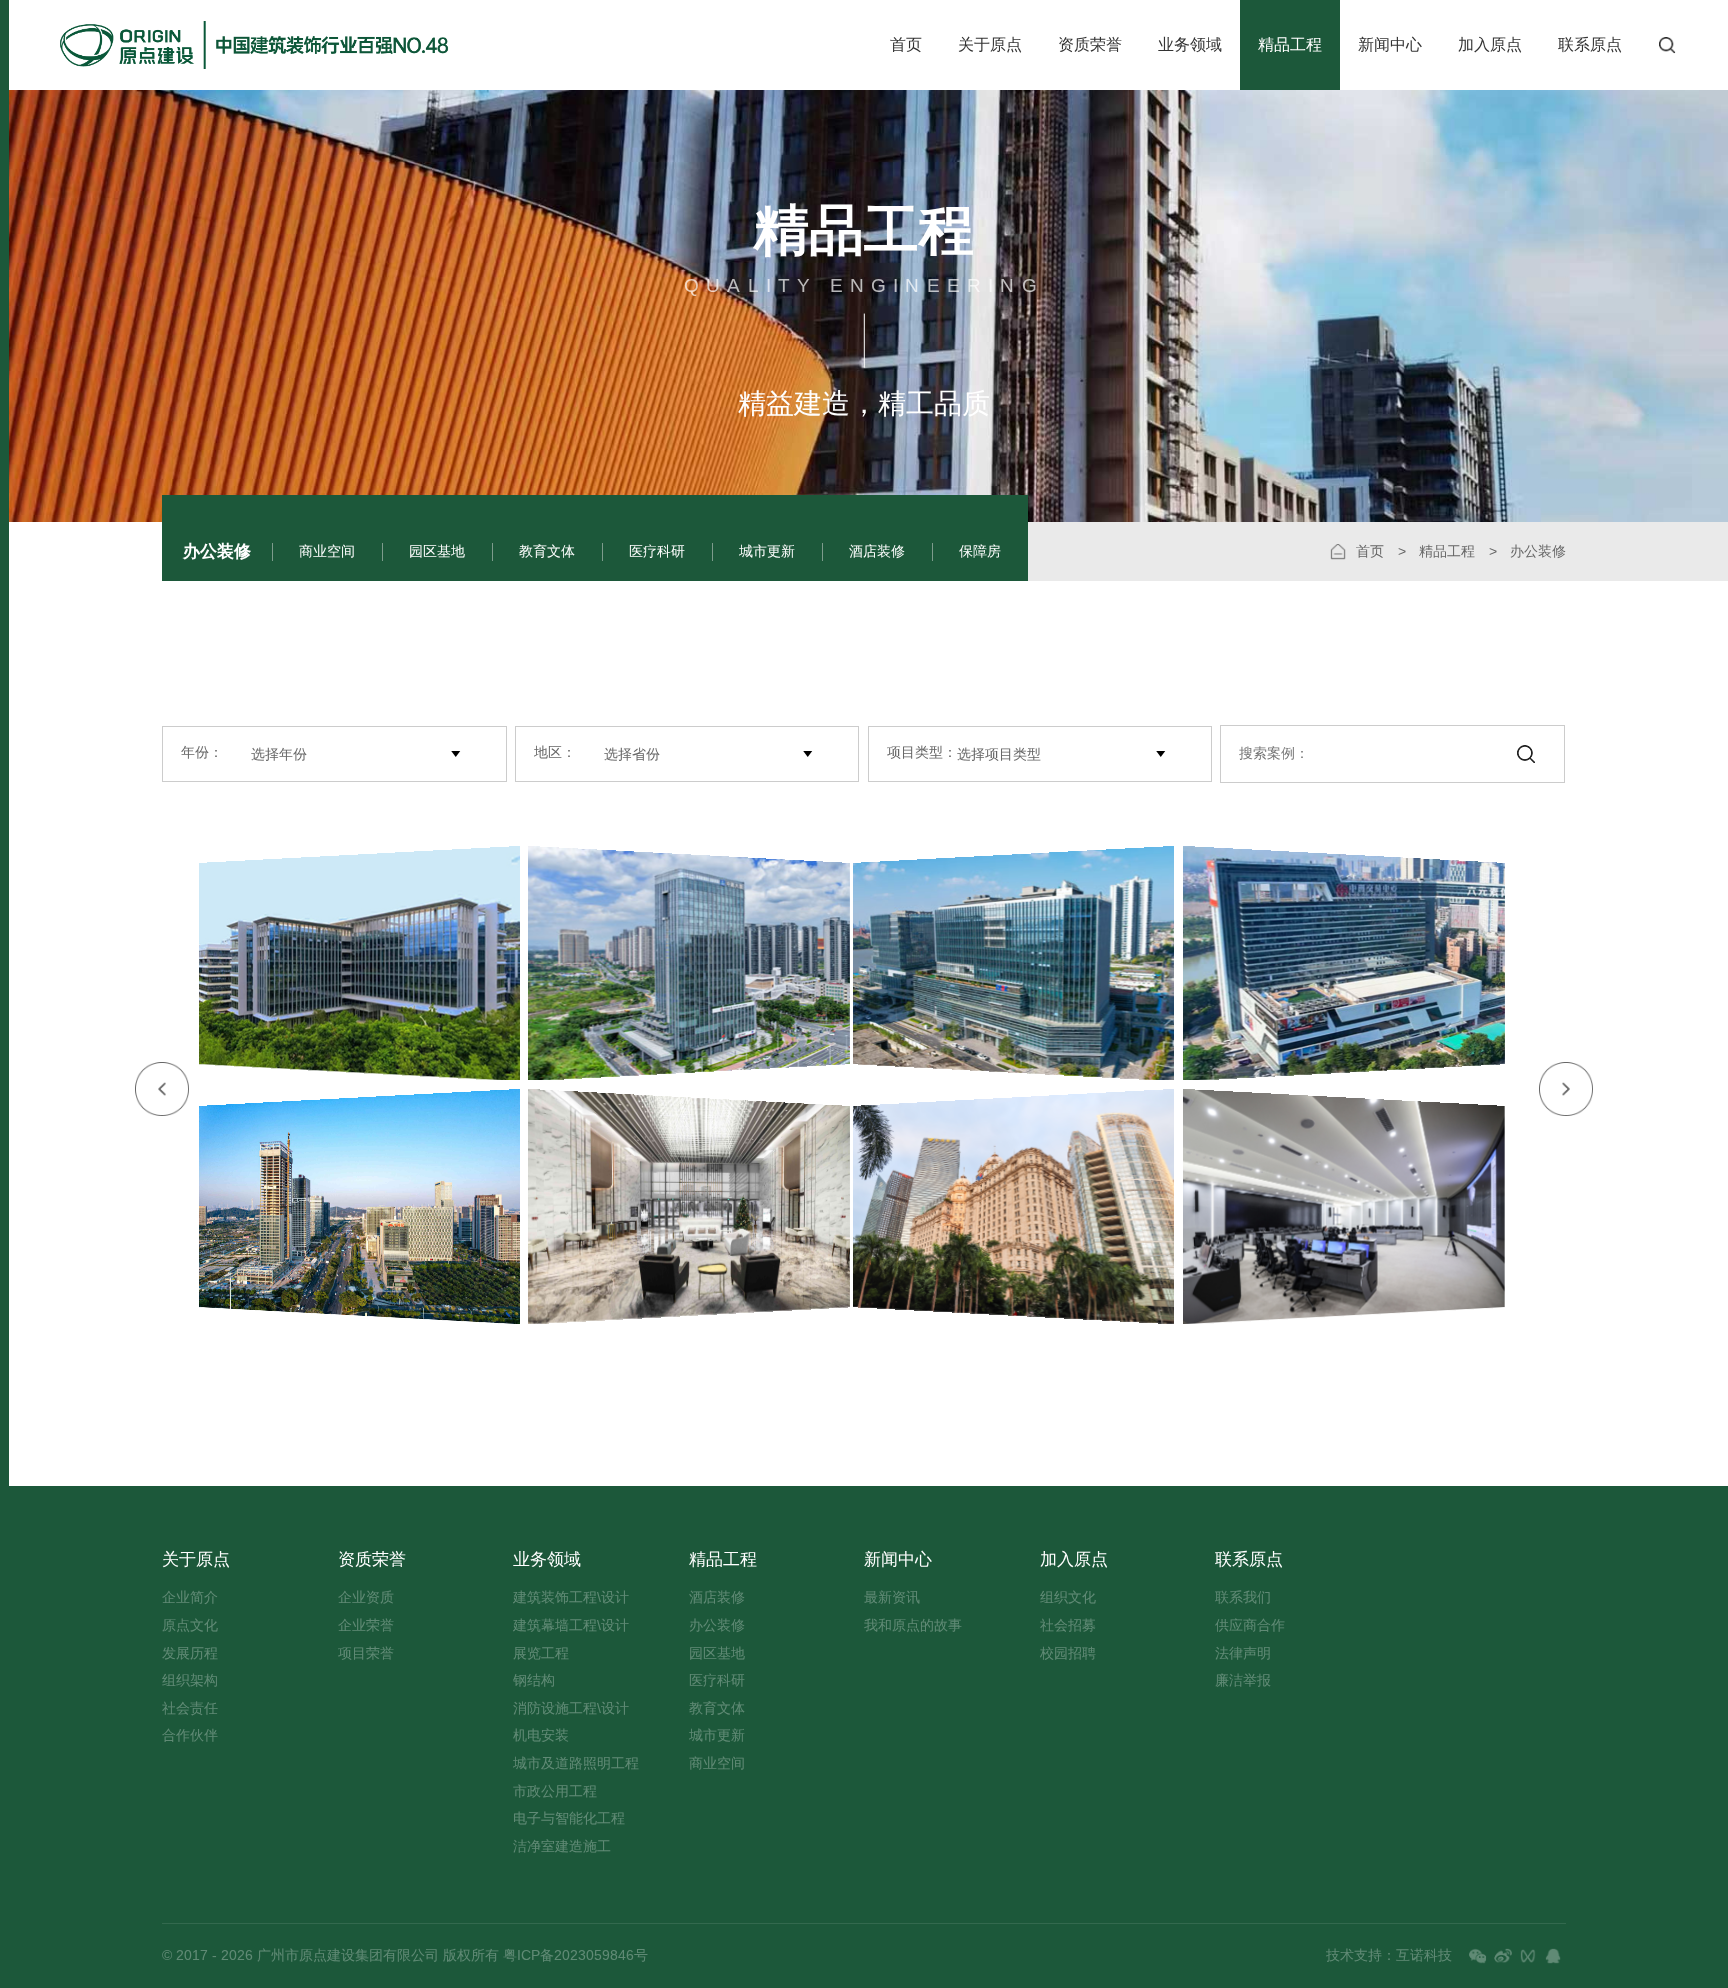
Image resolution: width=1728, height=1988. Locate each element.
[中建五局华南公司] (1355, 963)
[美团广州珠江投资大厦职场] (1002, 1206)
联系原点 (1590, 44)
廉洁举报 (1243, 1680)
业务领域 (1190, 44)
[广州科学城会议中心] (1355, 1206)
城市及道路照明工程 (576, 1763)
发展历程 (190, 1653)
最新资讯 (892, 1597)
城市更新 (767, 551)
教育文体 (547, 551)
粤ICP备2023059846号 (573, 1955)
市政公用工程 (555, 1791)
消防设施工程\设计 (571, 1708)
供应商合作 (1250, 1625)
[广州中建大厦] (700, 963)
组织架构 (190, 1680)
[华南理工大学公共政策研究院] (700, 1206)
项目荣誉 (366, 1653)
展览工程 (541, 1653)
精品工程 (1290, 44)
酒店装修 (877, 551)
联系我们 (1243, 1597)
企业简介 (190, 1597)
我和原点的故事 (913, 1625)
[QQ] (1553, 1956)
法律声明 (1243, 1653)
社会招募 (1068, 1625)
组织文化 (1068, 1597)
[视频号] (1528, 1956)
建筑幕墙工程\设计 (571, 1625)
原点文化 (190, 1625)
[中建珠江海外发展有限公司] (348, 1206)
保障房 (980, 551)
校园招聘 (1068, 1653)
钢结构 (534, 1680)
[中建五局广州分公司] (1002, 963)
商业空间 (327, 551)
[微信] (1478, 1956)
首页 (906, 44)
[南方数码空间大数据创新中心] (348, 963)
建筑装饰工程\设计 (571, 1597)
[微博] (1503, 1956)
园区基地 (437, 551)
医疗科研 (657, 551)
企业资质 (366, 1597)
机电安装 (541, 1735)
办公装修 (216, 551)
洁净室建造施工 (562, 1846)
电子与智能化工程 (569, 1818)
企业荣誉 (366, 1625)
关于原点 (990, 44)
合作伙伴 (190, 1735)
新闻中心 (1390, 44)
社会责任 (190, 1708)
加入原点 (1490, 44)
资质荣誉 (1090, 44)
